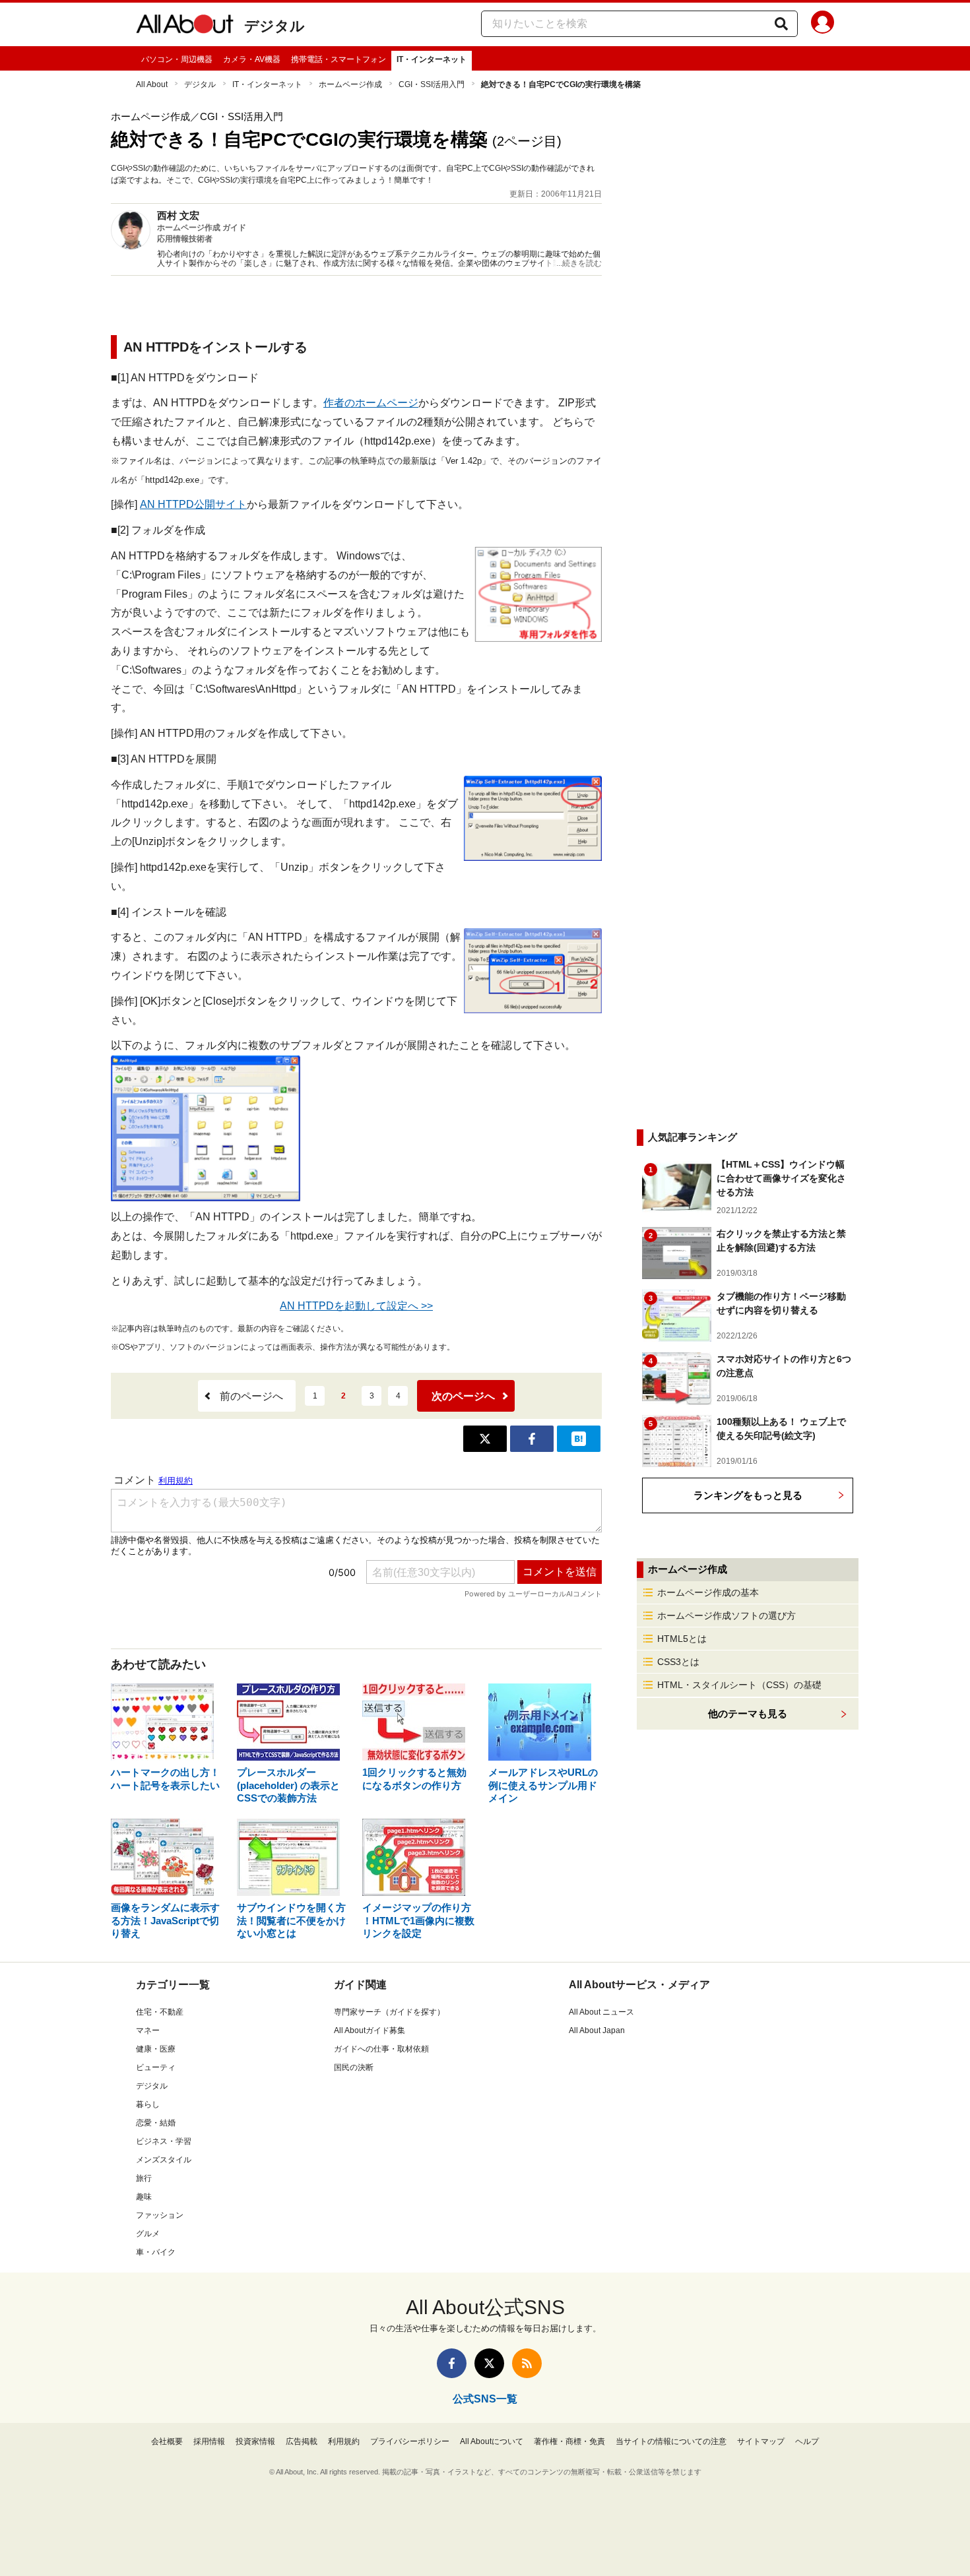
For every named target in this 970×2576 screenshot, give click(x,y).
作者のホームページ (371, 403)
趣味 (144, 2197)
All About (152, 84)
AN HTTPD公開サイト (193, 504)
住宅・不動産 (160, 2012)
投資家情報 (255, 2441)
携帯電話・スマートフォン (339, 59)
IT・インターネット (432, 59)
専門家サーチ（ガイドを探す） (389, 2012)
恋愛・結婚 (156, 2123)
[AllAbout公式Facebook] (452, 2363)
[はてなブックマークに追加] (579, 1439)
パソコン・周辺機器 (177, 59)
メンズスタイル (164, 2160)
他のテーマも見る (748, 1713)
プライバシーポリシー (410, 2441)
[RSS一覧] (527, 2363)
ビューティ (156, 2067)
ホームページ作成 (350, 84)
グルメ (148, 2234)
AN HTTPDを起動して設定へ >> (356, 1306)
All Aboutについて (492, 2441)
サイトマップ (761, 2441)
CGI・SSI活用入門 (432, 84)
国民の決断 (354, 2067)
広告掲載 (302, 2441)
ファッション (160, 2215)
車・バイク (156, 2252)
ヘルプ (807, 2441)
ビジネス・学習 (164, 2141)
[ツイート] (485, 1439)
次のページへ (463, 1396)
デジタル (275, 26)
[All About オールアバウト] (185, 26)
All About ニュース (601, 2012)
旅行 (144, 2178)
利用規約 (344, 2441)
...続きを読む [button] (579, 263)
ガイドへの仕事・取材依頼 (381, 2049)
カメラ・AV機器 (252, 59)
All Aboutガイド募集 (370, 2030)
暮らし (148, 2104)
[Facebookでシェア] (532, 1439)
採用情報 (209, 2441)
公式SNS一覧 (485, 2399)
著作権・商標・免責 (569, 2441)
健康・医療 (156, 2049)
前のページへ (251, 1396)
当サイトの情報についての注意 (671, 2441)
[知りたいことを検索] (781, 24)
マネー (148, 2030)
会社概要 (167, 2441)
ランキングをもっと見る (748, 1495)
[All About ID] (823, 24)
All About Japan (597, 2030)
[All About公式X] (489, 2363)
